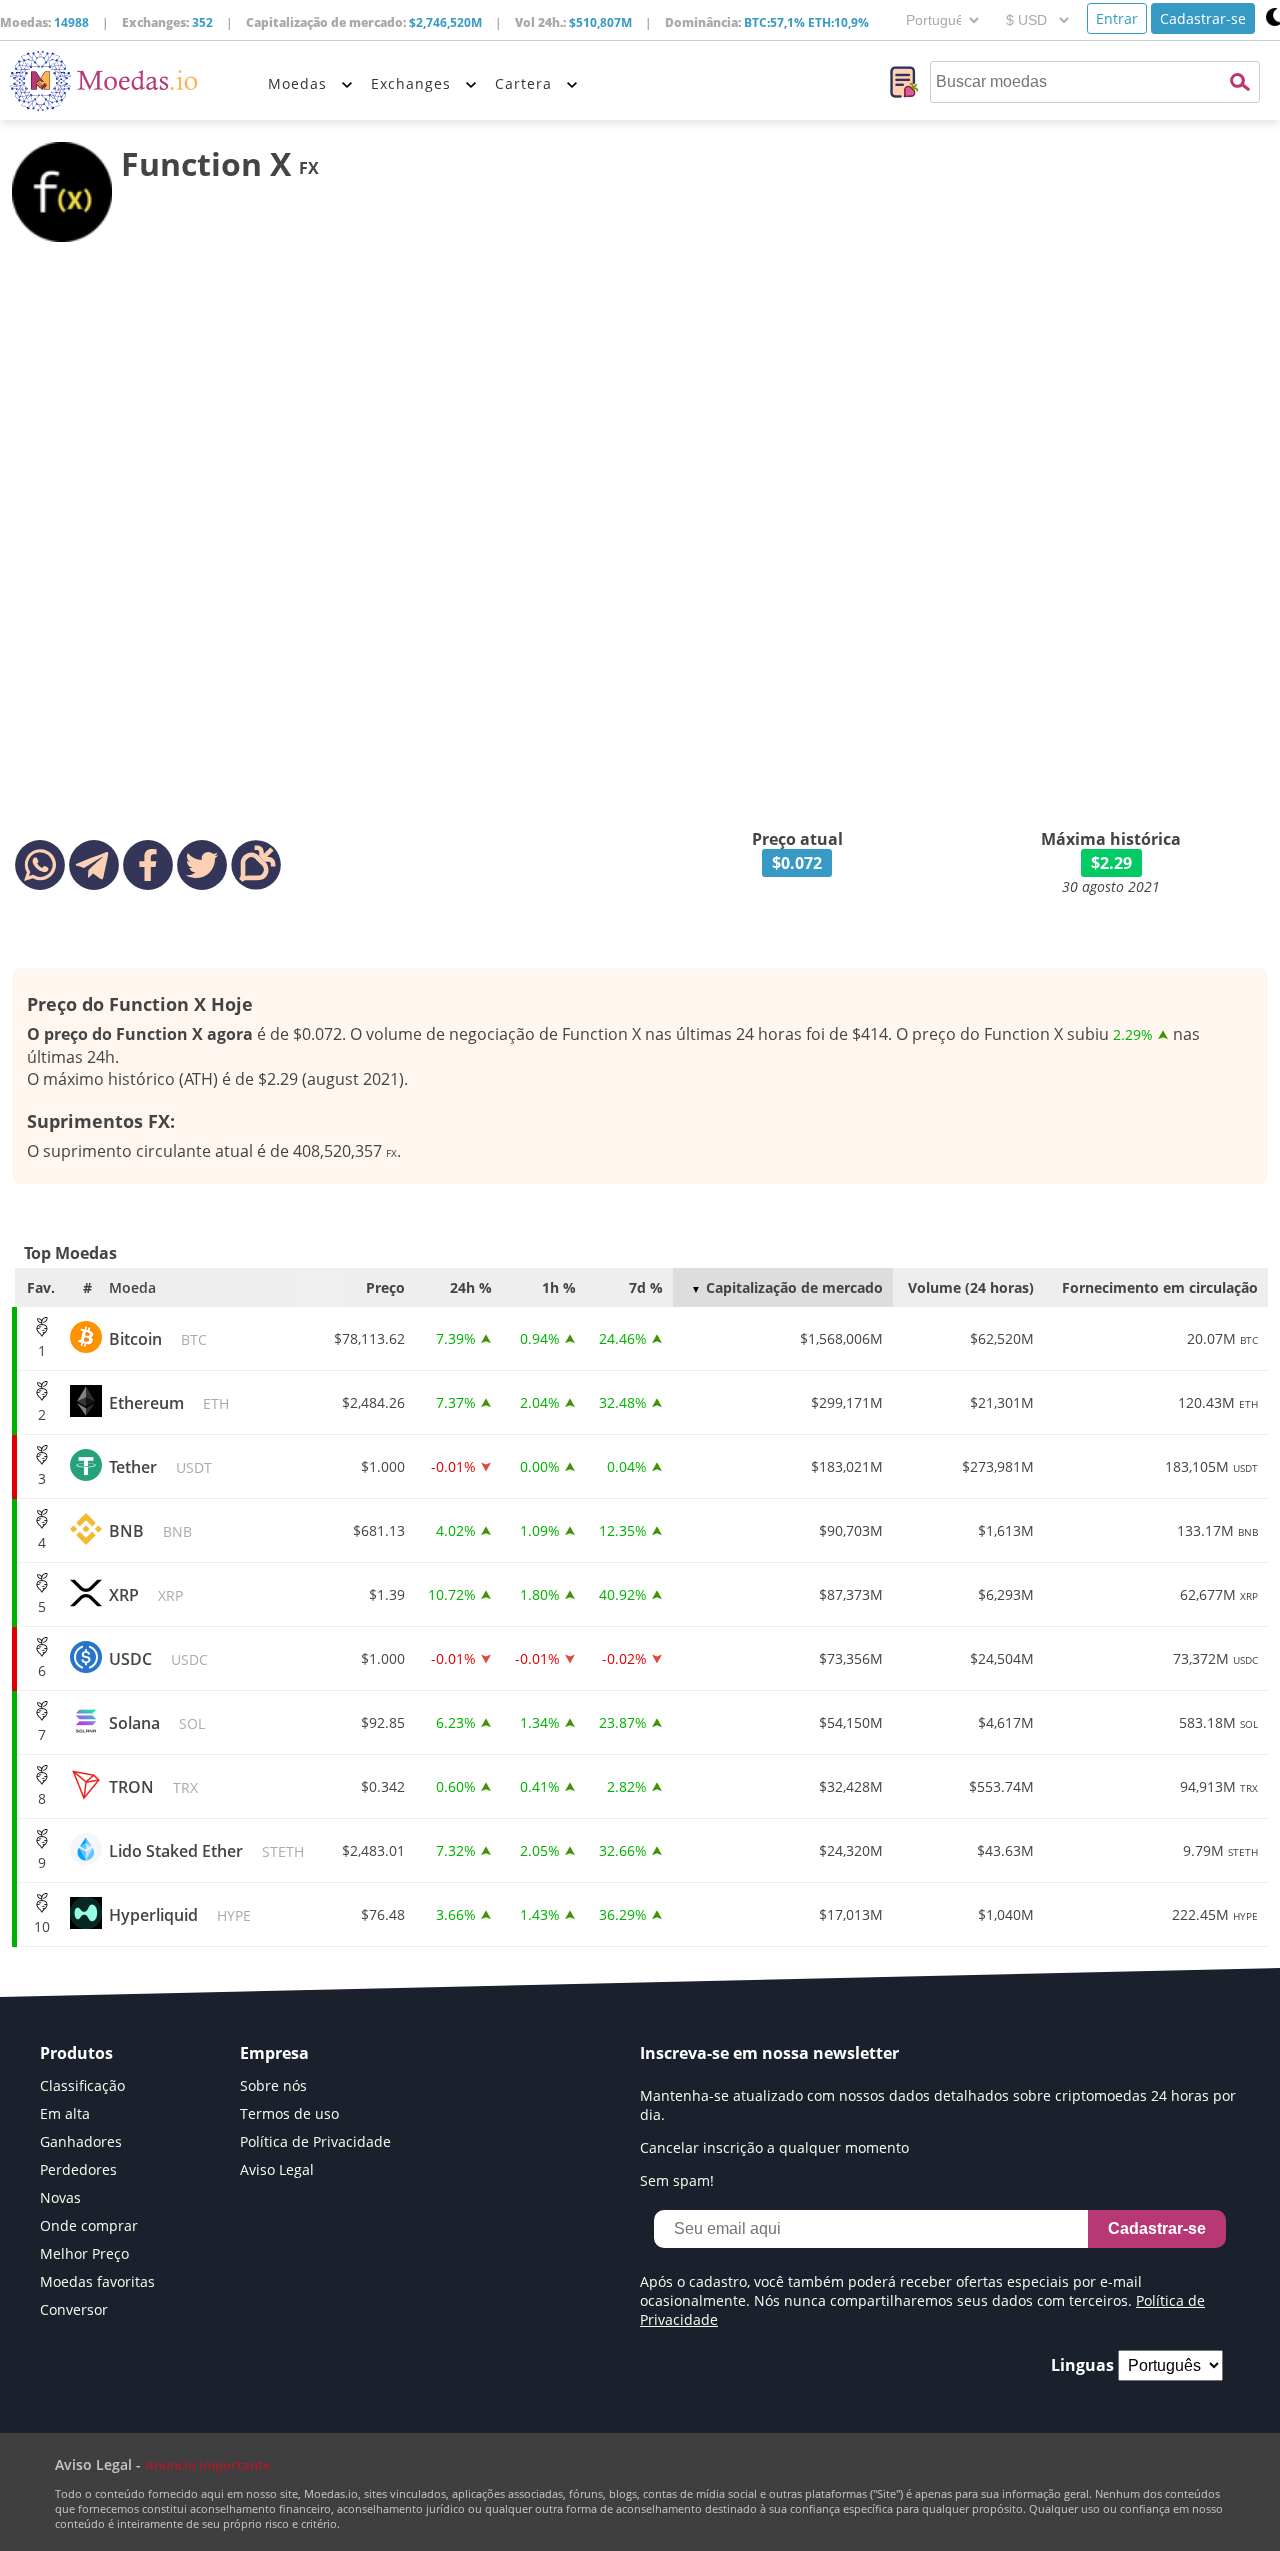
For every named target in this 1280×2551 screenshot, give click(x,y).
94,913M (1219, 1786)
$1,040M (1006, 1914)
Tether (160, 1467)
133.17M (1217, 1530)
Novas (60, 2197)
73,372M (1215, 1658)
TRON (153, 1787)
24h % (471, 1287)
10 (42, 1926)
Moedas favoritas (97, 2281)
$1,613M (1006, 1530)
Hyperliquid (180, 1915)
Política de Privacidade (315, 2141)
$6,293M (1006, 1594)
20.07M (1222, 1338)
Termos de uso (289, 2113)
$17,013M (851, 1914)
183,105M (1211, 1466)
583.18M (1218, 1722)
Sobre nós (273, 2085)
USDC (158, 1659)
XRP (146, 1595)
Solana (157, 1723)
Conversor (74, 2309)
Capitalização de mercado (794, 1287)
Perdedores (78, 2169)
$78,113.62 (369, 1338)
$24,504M (1002, 1658)
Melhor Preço (84, 2253)
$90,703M (851, 1530)
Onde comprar (89, 2225)
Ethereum (169, 1403)
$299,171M (847, 1402)
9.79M (1220, 1850)
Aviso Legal (277, 2169)
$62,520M (1002, 1338)
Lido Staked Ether (206, 1851)
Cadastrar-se (1203, 18)
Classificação (82, 2085)
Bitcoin (158, 1339)
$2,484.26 (373, 1402)
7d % (646, 1287)
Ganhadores (81, 2141)
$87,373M (851, 1594)
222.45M (1215, 1914)
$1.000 (383, 1466)
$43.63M (1005, 1850)
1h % (559, 1287)
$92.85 (383, 1722)
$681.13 (379, 1530)
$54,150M (851, 1722)
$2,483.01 (373, 1850)
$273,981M (998, 1466)
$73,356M (851, 1658)
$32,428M (851, 1786)
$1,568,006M (841, 1338)
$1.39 (387, 1594)
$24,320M (851, 1850)
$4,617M (1006, 1722)
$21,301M (1002, 1402)
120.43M (1218, 1402)
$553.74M (1001, 1786)
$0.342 (383, 1786)
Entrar (1117, 18)
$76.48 (383, 1914)
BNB (150, 1531)
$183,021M (847, 1466)
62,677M (1219, 1594)
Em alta (65, 2113)
